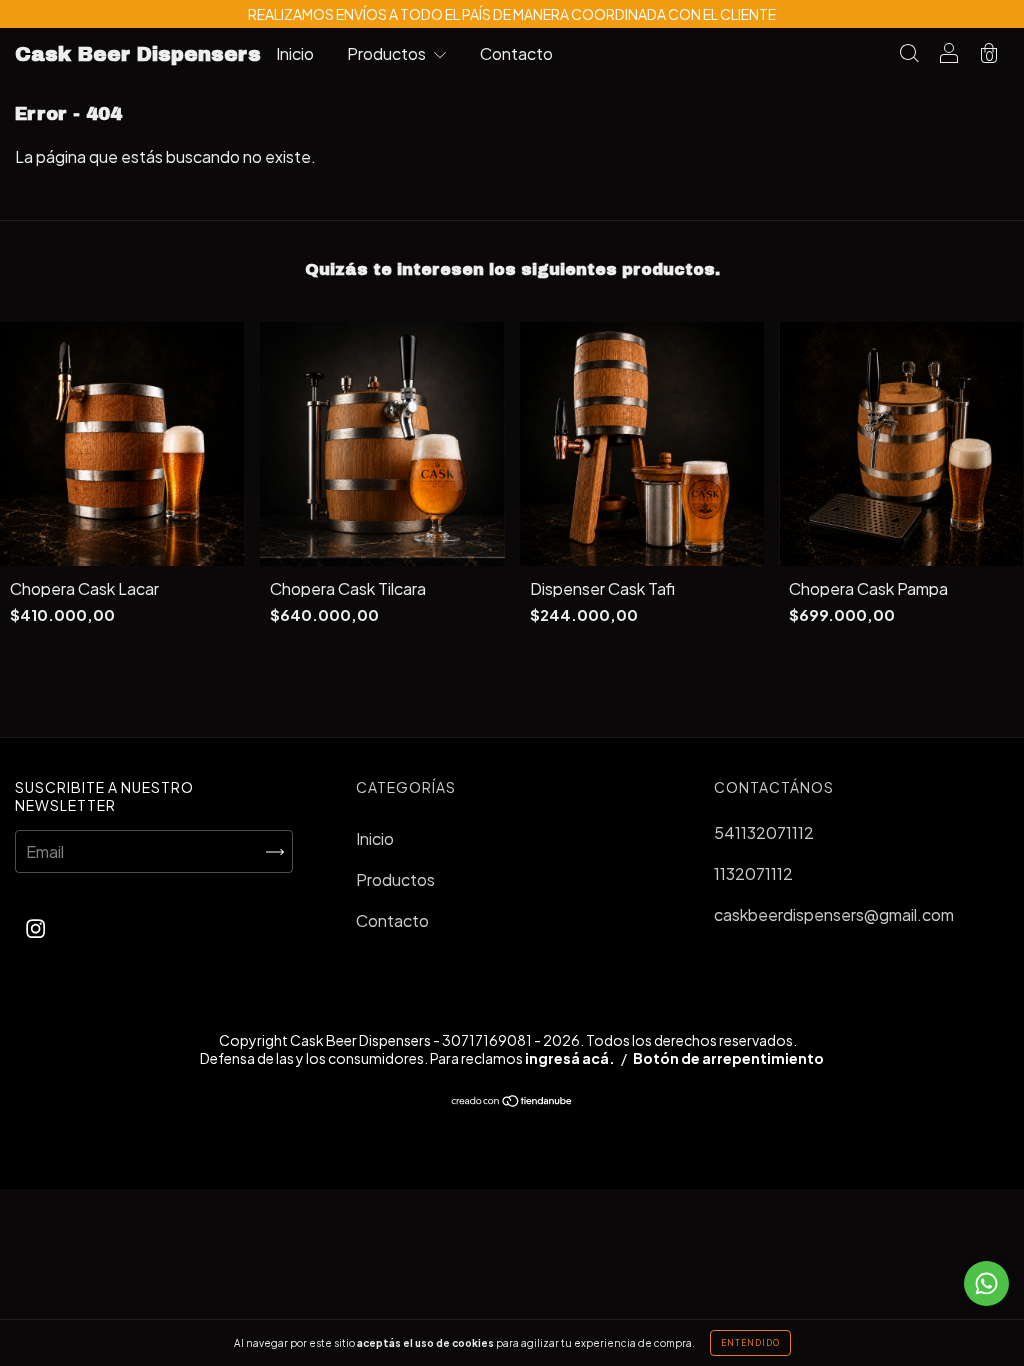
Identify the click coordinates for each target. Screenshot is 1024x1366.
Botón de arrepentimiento (728, 1058)
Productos (388, 53)
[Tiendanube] (512, 1101)
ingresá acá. (570, 1058)
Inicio (295, 53)
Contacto (516, 53)
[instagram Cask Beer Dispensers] (35, 927)
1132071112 (753, 873)
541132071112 (764, 832)
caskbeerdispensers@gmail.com (834, 914)
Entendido (750, 1343)
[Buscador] (909, 54)
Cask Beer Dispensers (138, 54)
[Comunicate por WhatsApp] (986, 1283)
